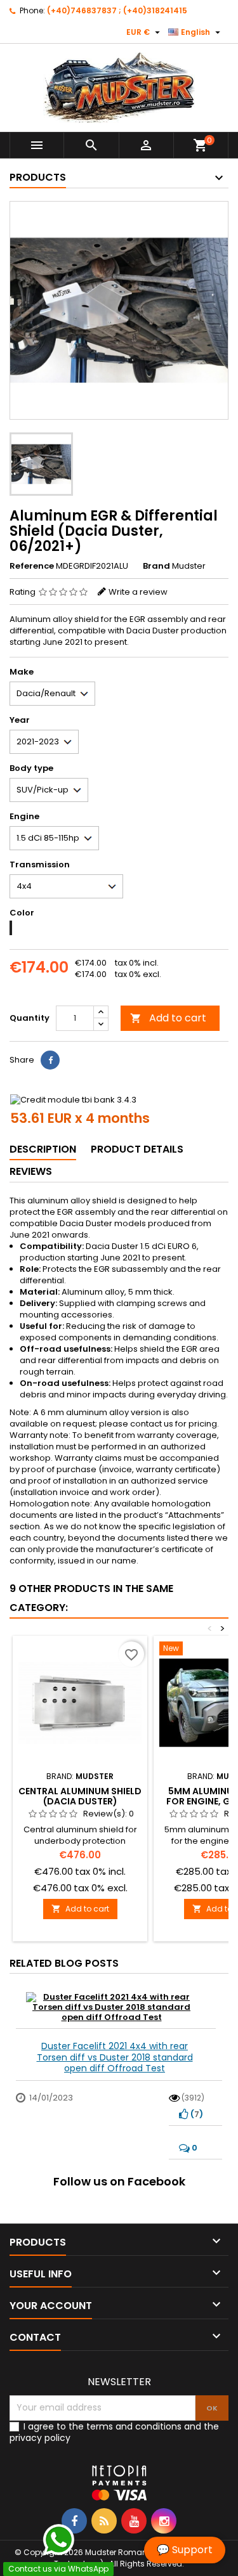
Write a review (138, 592)
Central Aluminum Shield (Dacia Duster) (80, 1796)
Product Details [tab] (137, 1149)
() (196, 2114)
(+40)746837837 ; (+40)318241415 (117, 10)
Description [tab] (43, 1149)
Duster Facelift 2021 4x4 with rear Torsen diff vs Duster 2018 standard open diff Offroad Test (115, 2057)
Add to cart (168, 1018)
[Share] (50, 1060)
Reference (32, 566)
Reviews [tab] (31, 1171)
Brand (156, 566)
